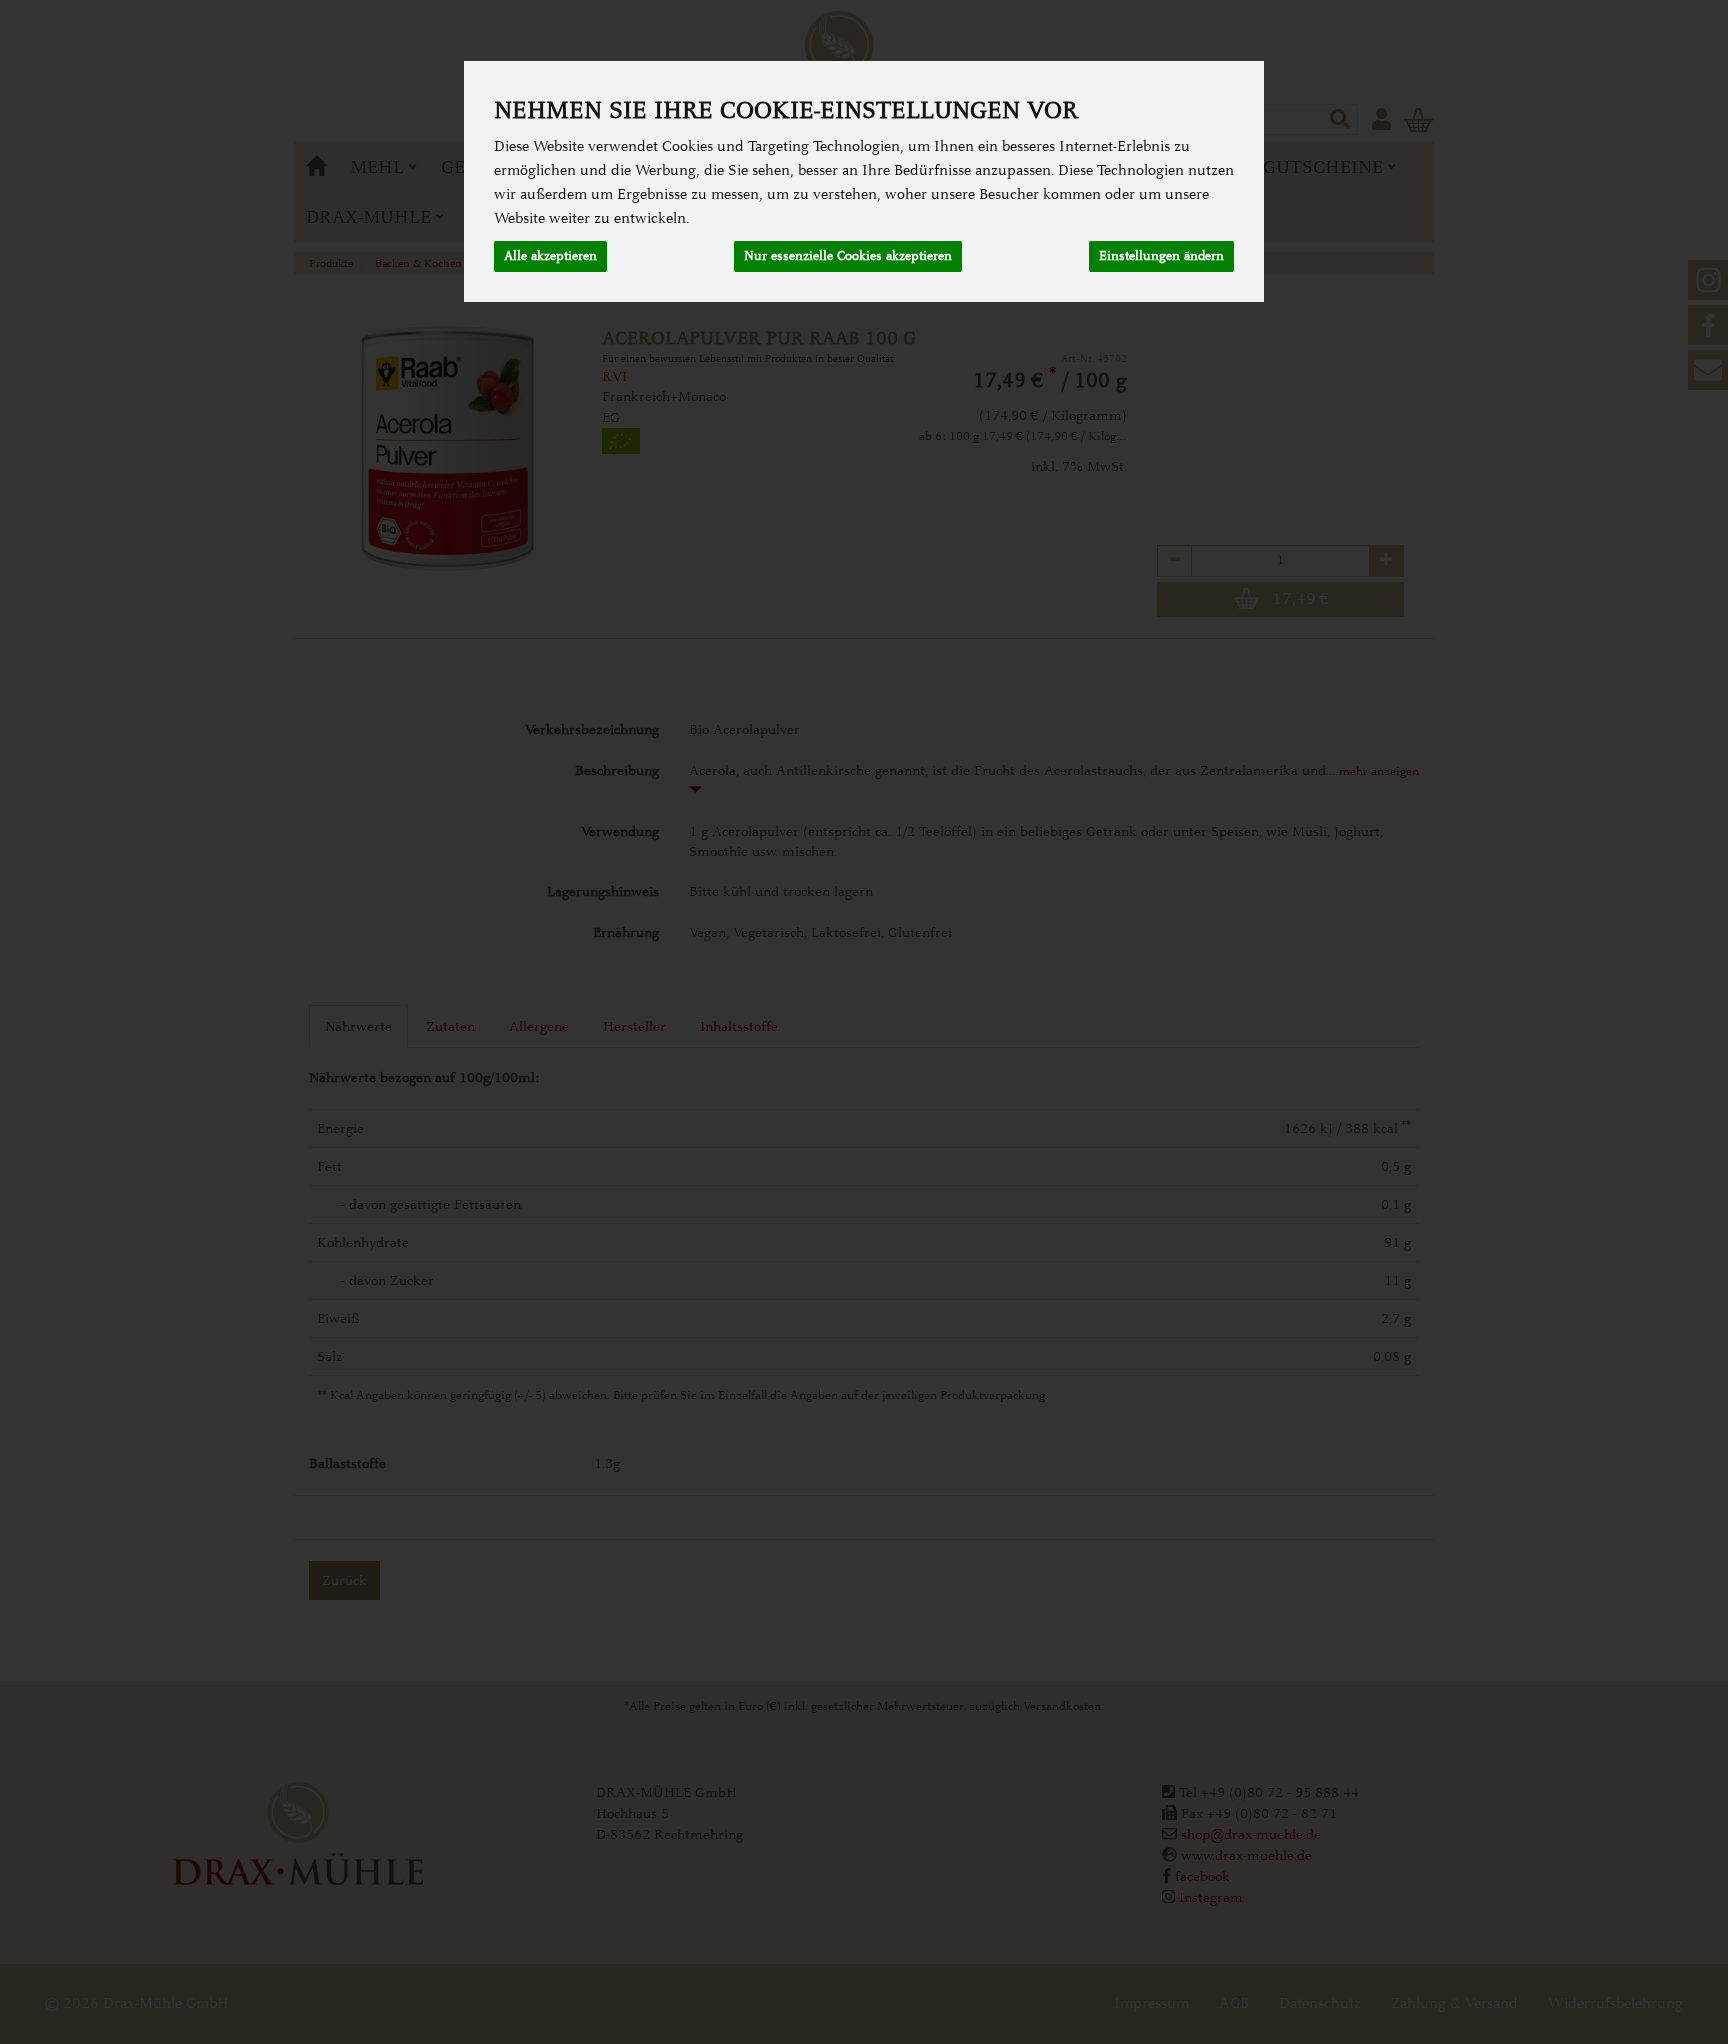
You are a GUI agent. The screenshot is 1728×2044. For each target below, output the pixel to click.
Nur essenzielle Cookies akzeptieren (848, 256)
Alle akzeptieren (550, 256)
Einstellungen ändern (1161, 256)
